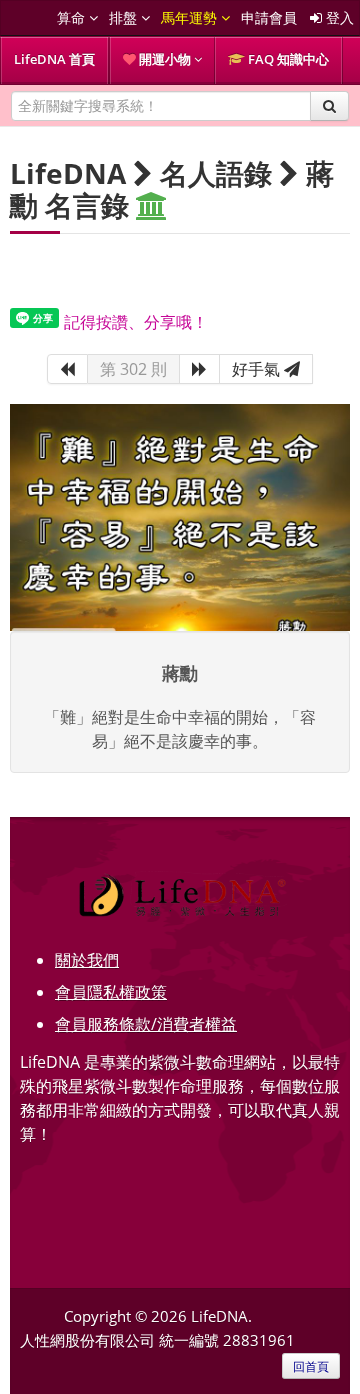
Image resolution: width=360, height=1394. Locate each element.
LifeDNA (68, 173)
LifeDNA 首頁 (54, 59)
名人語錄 (216, 173)
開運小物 (165, 59)
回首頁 (311, 1366)
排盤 (125, 17)
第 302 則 (133, 369)
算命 (73, 17)
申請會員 (269, 17)
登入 (338, 17)
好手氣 (258, 369)
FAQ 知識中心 (287, 59)
